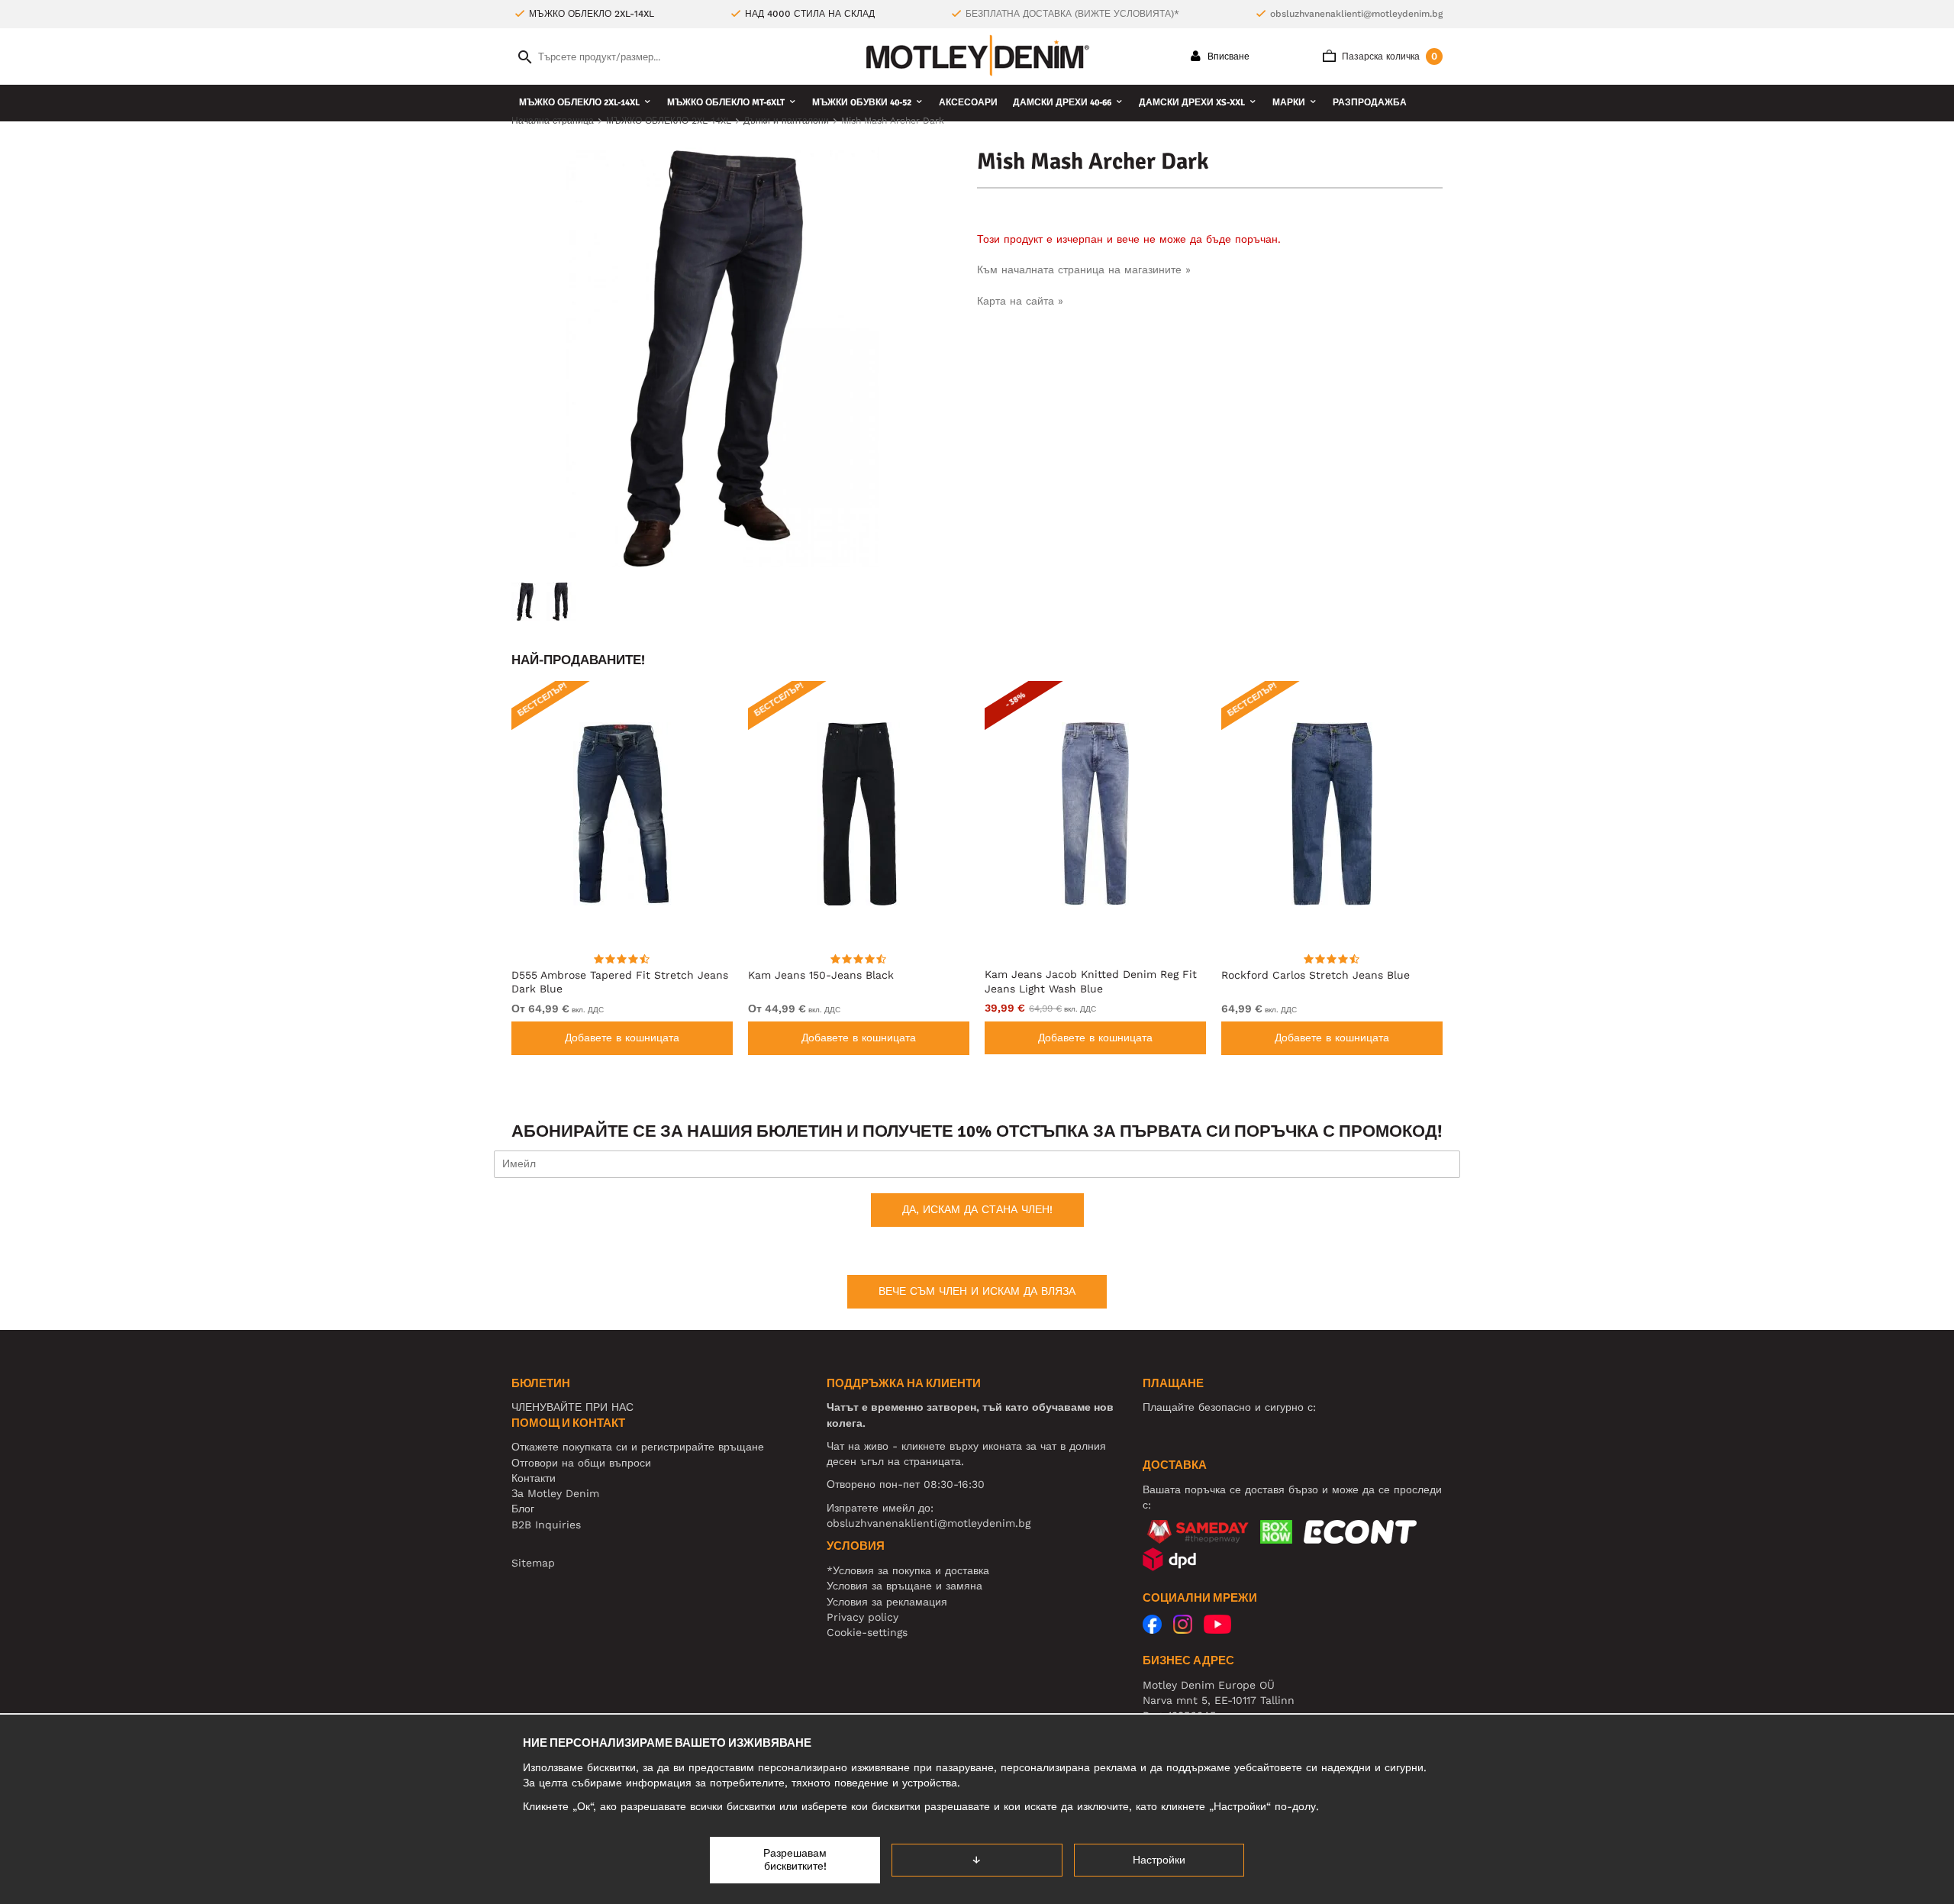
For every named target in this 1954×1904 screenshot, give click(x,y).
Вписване (1227, 56)
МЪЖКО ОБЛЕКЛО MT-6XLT (726, 103)
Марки (1289, 103)
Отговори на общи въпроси (581, 1463)
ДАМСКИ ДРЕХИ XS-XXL (1192, 103)
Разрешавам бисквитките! (795, 1860)
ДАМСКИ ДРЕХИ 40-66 (1062, 103)
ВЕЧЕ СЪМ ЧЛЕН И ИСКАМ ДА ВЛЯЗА (977, 1291)
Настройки (1159, 1860)
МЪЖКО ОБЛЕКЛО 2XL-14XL (579, 103)
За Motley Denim (555, 1493)
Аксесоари (968, 103)
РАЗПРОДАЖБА (1370, 103)
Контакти (534, 1478)
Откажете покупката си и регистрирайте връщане (638, 1447)
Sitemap (533, 1563)
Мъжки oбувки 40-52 (862, 103)
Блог (523, 1509)
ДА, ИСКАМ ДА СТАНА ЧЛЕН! (977, 1209)
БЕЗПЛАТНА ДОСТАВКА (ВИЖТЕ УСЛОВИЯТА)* (1072, 14)
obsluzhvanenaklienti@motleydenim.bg (1356, 14)
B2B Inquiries (546, 1525)
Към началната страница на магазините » (1084, 269)
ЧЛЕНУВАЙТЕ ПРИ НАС (572, 1407)
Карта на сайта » (1020, 301)
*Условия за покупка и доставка (908, 1570)
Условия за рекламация (887, 1602)
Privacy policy (863, 1617)
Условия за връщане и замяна (904, 1586)
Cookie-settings (867, 1632)
